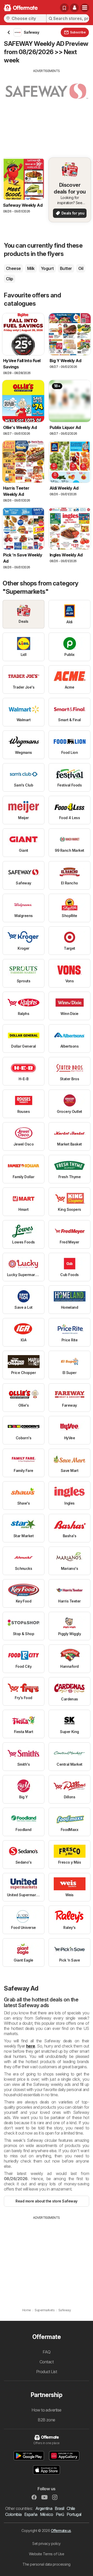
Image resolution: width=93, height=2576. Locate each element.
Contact (47, 2362)
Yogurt (47, 268)
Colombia (13, 2514)
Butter (66, 268)
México (47, 2514)
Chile (71, 2508)
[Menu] (85, 8)
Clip (10, 279)
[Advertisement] (47, 110)
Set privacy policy (47, 2543)
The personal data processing (47, 2564)
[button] (74, 8)
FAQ (47, 2352)
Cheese (13, 268)
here (31, 2046)
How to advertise (47, 2410)
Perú (60, 2514)
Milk (31, 268)
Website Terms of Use (47, 2554)
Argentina (44, 2508)
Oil (81, 268)
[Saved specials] (64, 8)
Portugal (74, 2514)
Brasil (59, 2508)
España (31, 2514)
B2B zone (47, 2420)
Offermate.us (61, 2531)
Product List (47, 2372)
